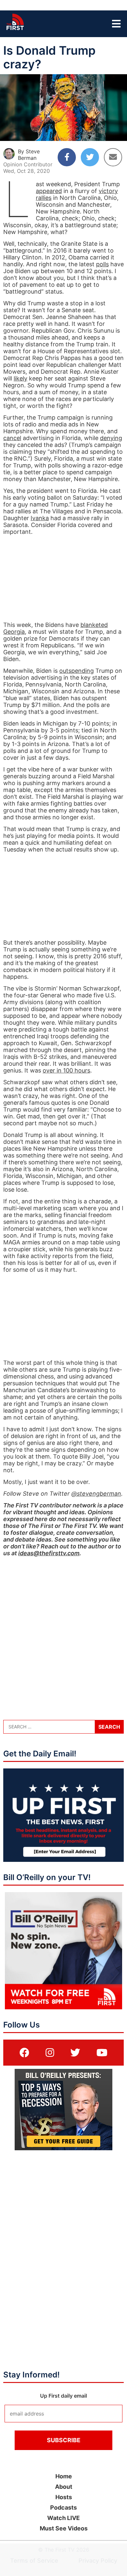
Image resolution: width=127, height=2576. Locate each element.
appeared (49, 191)
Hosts (64, 2497)
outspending (77, 671)
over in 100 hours (66, 1070)
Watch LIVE (63, 2518)
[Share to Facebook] (67, 157)
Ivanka (40, 518)
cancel (12, 438)
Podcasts (63, 2507)
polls (102, 264)
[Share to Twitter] (90, 157)
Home (64, 2476)
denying (111, 438)
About (64, 2487)
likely (21, 378)
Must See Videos (64, 2528)
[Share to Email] (113, 157)
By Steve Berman (29, 155)
